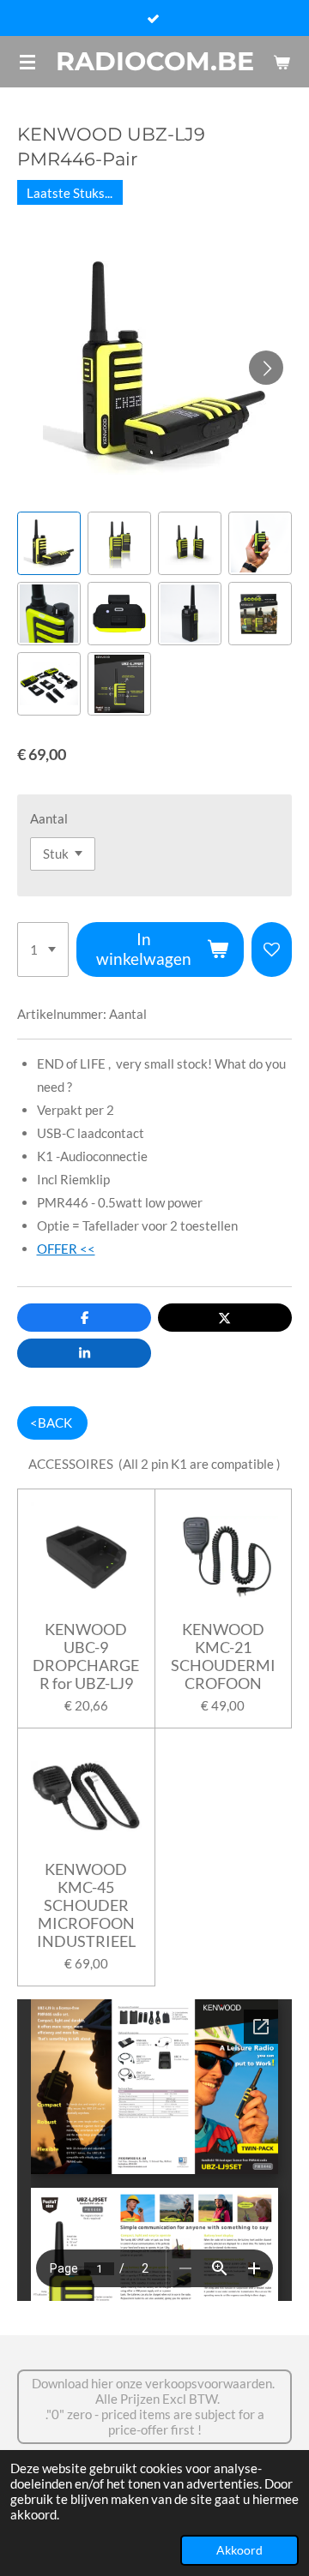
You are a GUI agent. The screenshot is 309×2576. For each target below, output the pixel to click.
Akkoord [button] (239, 2550)
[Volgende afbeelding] (266, 368)
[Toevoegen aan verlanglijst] (272, 950)
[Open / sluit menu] (27, 62)
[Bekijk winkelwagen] (282, 62)
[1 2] (43, 950)
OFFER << (66, 1249)
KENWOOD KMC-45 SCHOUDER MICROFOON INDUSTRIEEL (86, 1905)
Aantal (49, 818)
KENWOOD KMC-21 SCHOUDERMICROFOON (223, 1656)
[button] (49, 543)
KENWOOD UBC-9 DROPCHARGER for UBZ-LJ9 (86, 1656)
